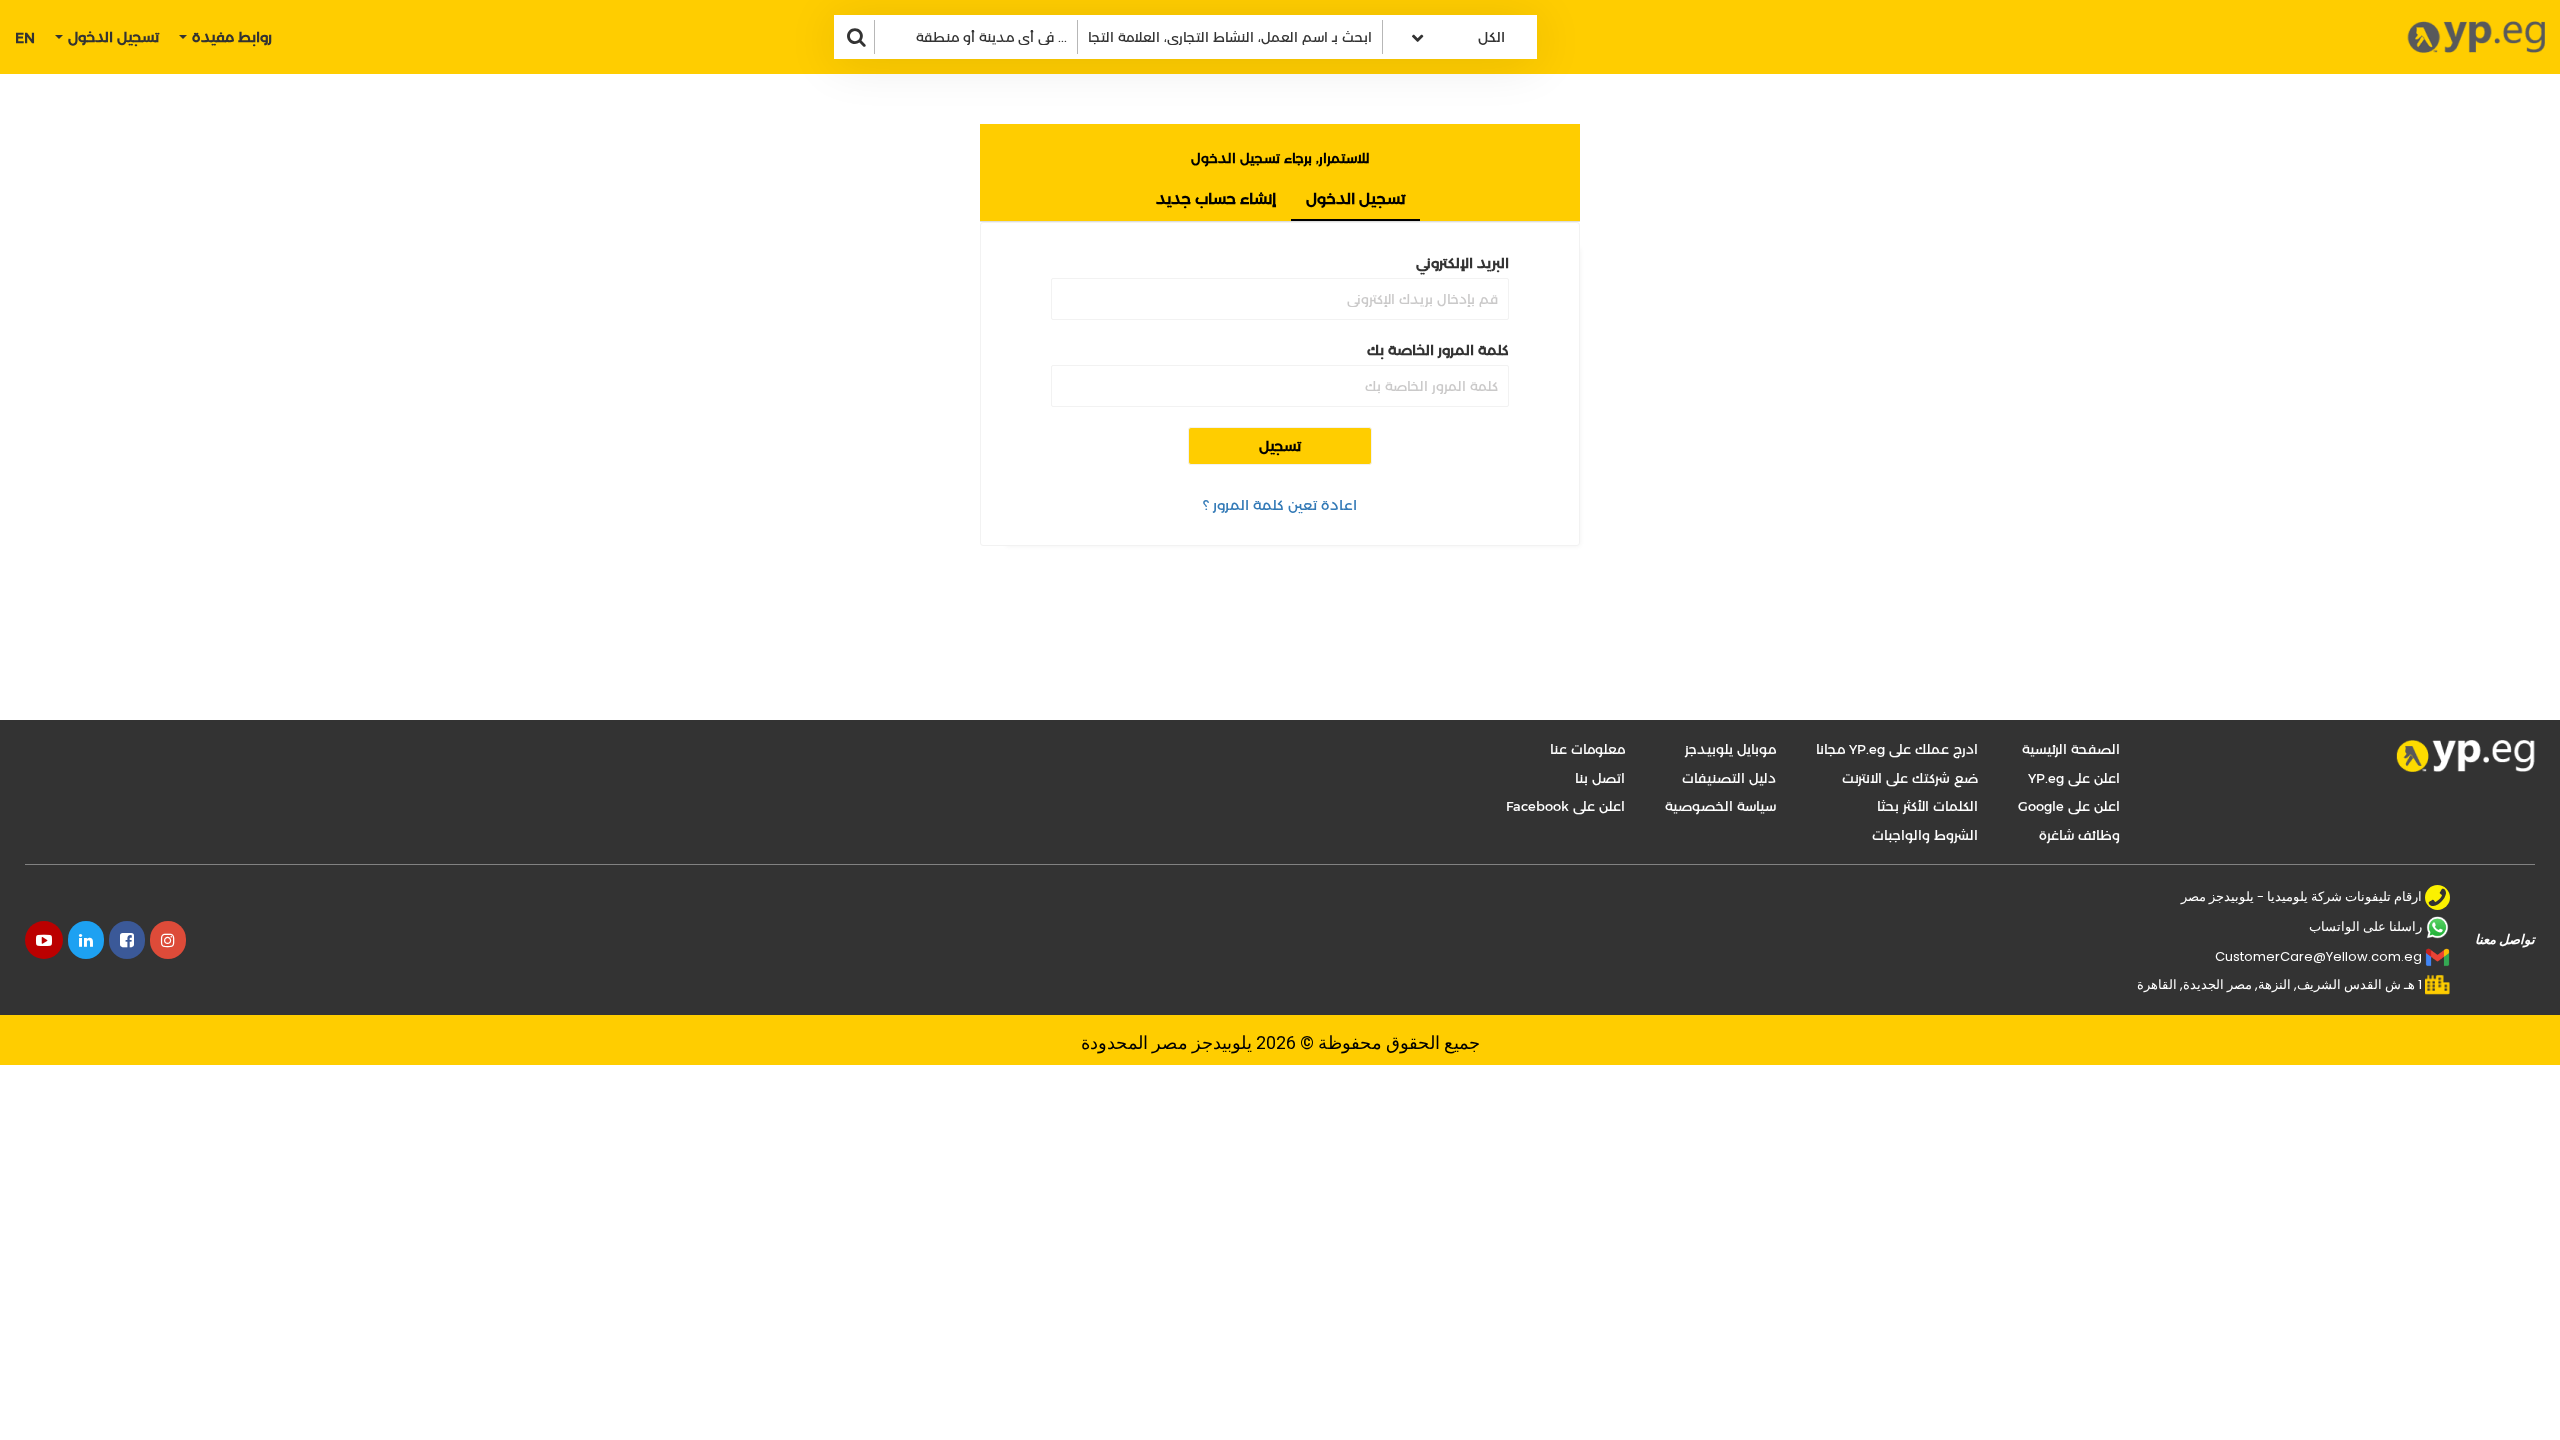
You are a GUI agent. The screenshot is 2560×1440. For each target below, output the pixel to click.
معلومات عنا (1587, 749)
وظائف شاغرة (2079, 835)
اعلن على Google (2069, 806)
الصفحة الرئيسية (2071, 749)
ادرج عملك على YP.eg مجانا (1897, 749)
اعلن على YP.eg (2074, 778)
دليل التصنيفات (1729, 778)
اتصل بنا (1600, 778)
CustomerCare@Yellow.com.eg (2318, 956)
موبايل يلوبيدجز (1730, 749)
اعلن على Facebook (1565, 806)
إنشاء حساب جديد (1216, 198)
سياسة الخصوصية (1720, 806)
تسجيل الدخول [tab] (1355, 198)
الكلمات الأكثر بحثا (1927, 806)
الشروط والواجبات (1925, 835)
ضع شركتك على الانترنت (1910, 778)
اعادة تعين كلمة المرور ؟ (1280, 505)
